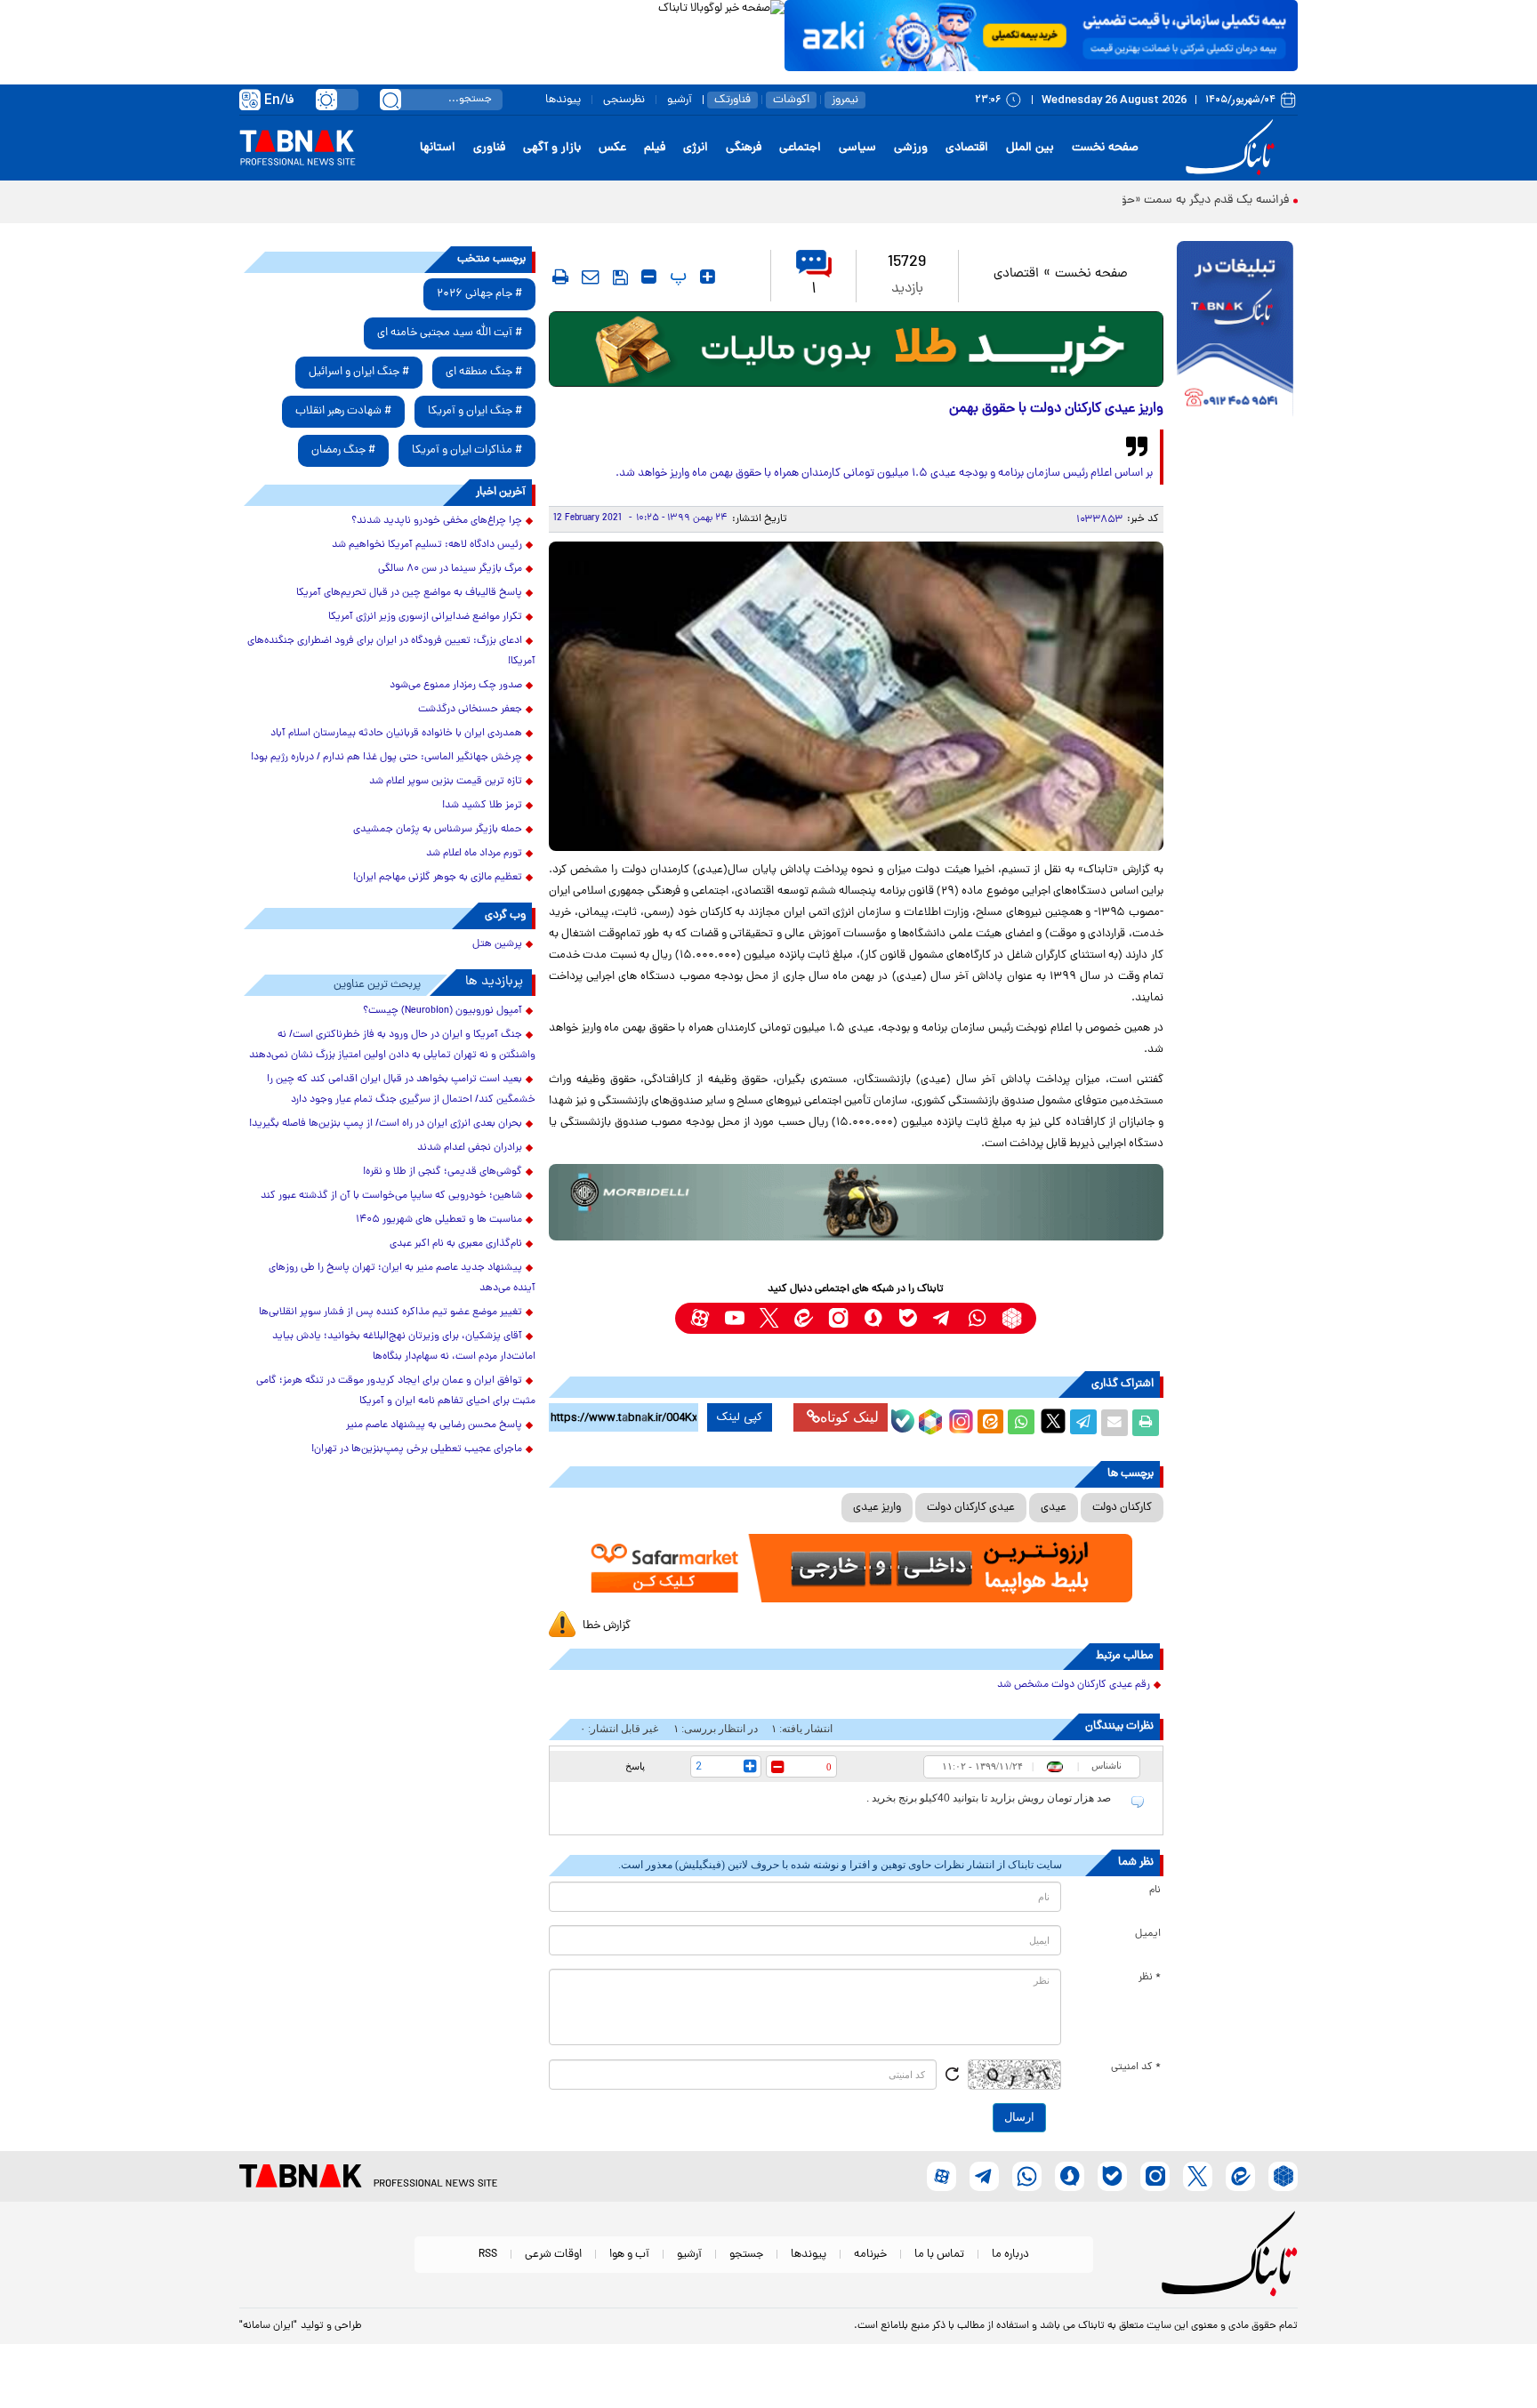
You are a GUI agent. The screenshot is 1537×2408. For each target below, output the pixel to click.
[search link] (390, 100)
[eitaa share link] (990, 1423)
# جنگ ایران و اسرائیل (359, 372)
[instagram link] (838, 1318)
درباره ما (1010, 2255)
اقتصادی (967, 148)
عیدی (1054, 1508)
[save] (620, 277)
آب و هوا (629, 2255)
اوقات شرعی (553, 2255)
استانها (438, 148)
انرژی (696, 148)
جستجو (746, 2255)
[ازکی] (1041, 36)
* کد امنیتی (1136, 2067)
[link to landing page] (1233, 148)
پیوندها (563, 100)
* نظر (1150, 1978)
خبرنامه (870, 2255)
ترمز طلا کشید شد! (482, 806)
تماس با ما (939, 2255)
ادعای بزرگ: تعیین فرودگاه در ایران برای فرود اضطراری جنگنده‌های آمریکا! (391, 651)
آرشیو (680, 100)
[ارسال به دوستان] (1115, 1423)
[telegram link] (942, 1318)
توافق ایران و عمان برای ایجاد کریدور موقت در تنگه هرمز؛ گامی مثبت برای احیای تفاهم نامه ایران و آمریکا (396, 1391)
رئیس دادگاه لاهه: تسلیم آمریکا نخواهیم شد (427, 545)
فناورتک (732, 100)
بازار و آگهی (552, 148)
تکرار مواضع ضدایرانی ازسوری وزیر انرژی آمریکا (425, 617)
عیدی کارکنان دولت (971, 1508)
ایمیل (1148, 1934)
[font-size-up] (708, 277)
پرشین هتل (497, 944)
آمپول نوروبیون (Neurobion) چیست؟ (443, 1011)
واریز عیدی (877, 1508)
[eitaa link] (804, 1318)
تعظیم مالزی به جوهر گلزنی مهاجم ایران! (438, 878)
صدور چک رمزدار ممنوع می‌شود (456, 686)
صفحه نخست (1105, 148)
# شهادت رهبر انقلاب (343, 411)
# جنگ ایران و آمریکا (475, 411)
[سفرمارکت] (856, 1568)
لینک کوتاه (849, 1417)
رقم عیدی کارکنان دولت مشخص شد (1074, 1685)
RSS (488, 2255)
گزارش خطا (607, 1626)
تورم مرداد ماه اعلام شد (474, 854)
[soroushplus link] (873, 1318)
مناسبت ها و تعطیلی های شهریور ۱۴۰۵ (439, 1220)
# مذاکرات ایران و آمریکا (467, 450)
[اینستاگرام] (959, 1419)
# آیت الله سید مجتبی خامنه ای (450, 333)
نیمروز (845, 100)
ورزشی (911, 148)
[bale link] (908, 1318)
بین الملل (1030, 148)
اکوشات (791, 100)
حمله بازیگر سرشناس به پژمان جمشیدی (438, 830)
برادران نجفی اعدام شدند (470, 1148)
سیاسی (857, 148)
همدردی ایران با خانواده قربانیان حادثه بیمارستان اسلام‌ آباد (396, 734)
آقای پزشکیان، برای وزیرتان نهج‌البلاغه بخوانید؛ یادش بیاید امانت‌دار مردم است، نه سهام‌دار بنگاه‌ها (404, 1347)
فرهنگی (744, 148)
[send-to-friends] (591, 277)
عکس (612, 148)
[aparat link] (700, 1318)
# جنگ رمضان (343, 450)
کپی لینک (740, 1417)
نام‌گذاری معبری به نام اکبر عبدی (456, 1244)
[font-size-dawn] (649, 277)
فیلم (655, 148)
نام (1155, 1890)
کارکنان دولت (1122, 1508)
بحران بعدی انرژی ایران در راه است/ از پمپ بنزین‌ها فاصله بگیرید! (386, 1124)
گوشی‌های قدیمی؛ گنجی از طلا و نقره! (443, 1172)
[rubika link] (1012, 1318)
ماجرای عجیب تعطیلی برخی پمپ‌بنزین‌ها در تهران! (417, 1449)
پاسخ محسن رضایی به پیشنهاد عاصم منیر (434, 1425)
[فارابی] (856, 349)
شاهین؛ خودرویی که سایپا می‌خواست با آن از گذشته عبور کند (391, 1196)
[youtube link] (734, 1318)
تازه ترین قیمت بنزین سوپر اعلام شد (446, 782)
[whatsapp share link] (1021, 1423)
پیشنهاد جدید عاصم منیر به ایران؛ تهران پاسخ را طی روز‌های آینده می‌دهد (402, 1278)
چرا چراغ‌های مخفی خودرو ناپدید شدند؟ (437, 521)
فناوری (489, 148)
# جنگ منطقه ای (484, 372)
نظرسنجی (624, 100)
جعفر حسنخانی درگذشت (470, 710)
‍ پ (676, 277)
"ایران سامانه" (268, 2326)
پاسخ (635, 1766)
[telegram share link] (1083, 1423)
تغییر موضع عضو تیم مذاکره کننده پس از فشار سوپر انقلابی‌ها (390, 1312)
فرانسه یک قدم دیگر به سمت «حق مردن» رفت (1175, 201)
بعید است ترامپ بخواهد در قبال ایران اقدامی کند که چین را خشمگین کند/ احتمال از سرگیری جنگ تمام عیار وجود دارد (401, 1090)
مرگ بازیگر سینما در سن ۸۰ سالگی (450, 569)
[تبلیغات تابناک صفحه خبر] (1235, 331)
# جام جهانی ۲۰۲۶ (479, 294)
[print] (560, 277)
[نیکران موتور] (856, 1202)
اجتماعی (800, 148)
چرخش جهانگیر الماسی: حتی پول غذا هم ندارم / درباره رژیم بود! (386, 758)
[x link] (769, 1318)
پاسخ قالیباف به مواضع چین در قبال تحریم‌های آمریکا (409, 593)
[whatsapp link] (977, 1318)
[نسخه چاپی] (1146, 1423)
